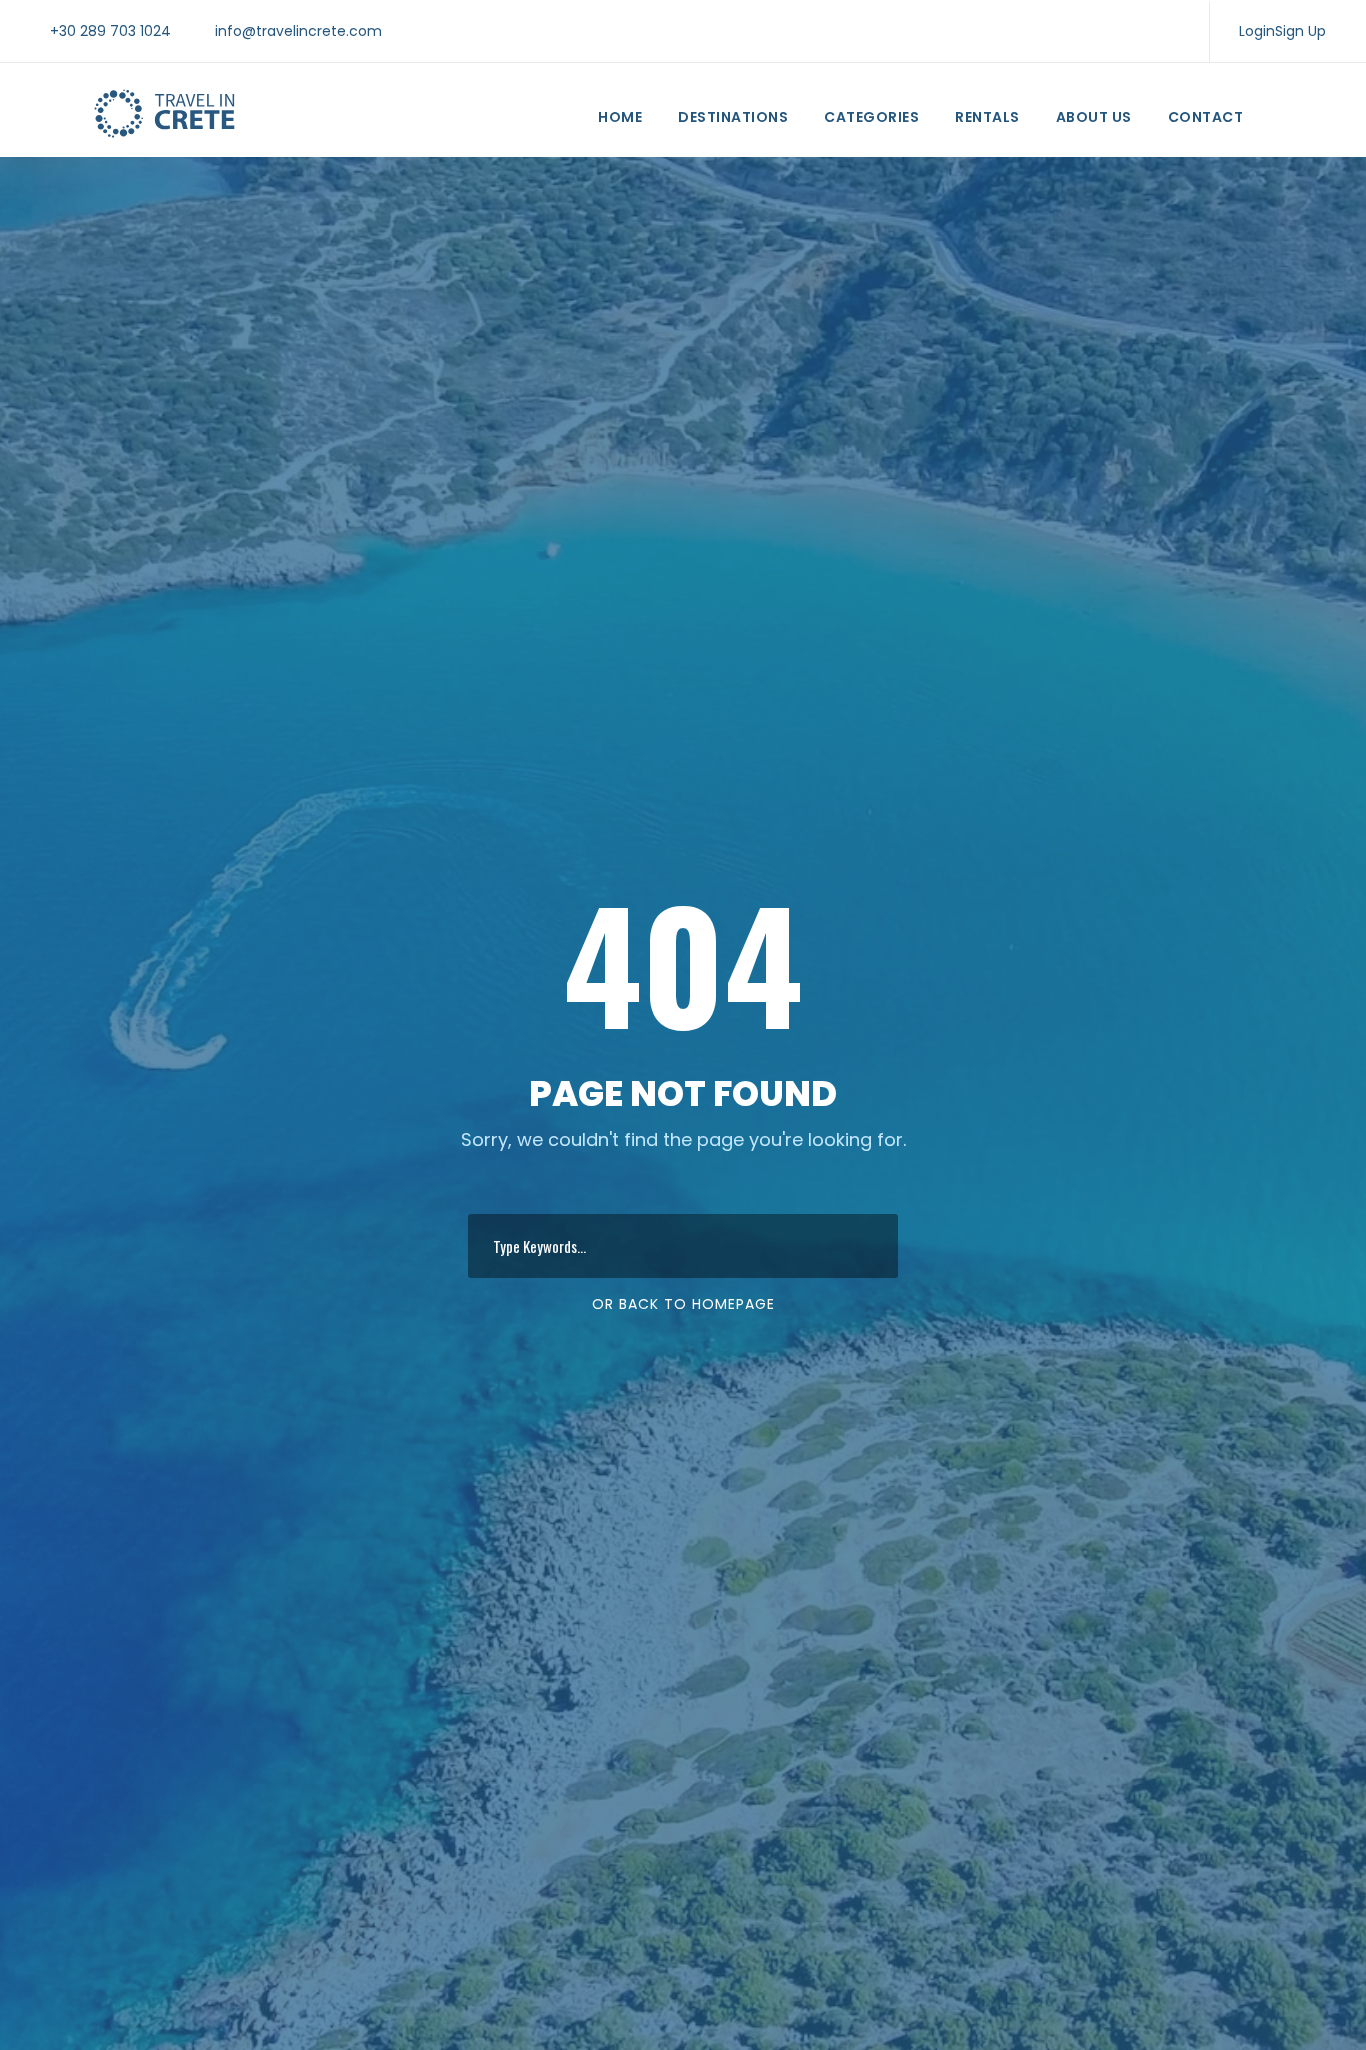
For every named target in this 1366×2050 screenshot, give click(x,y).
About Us (1094, 117)
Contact (1206, 117)
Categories (871, 117)
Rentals (987, 117)
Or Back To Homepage (683, 1304)
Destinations (733, 117)
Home (620, 117)
